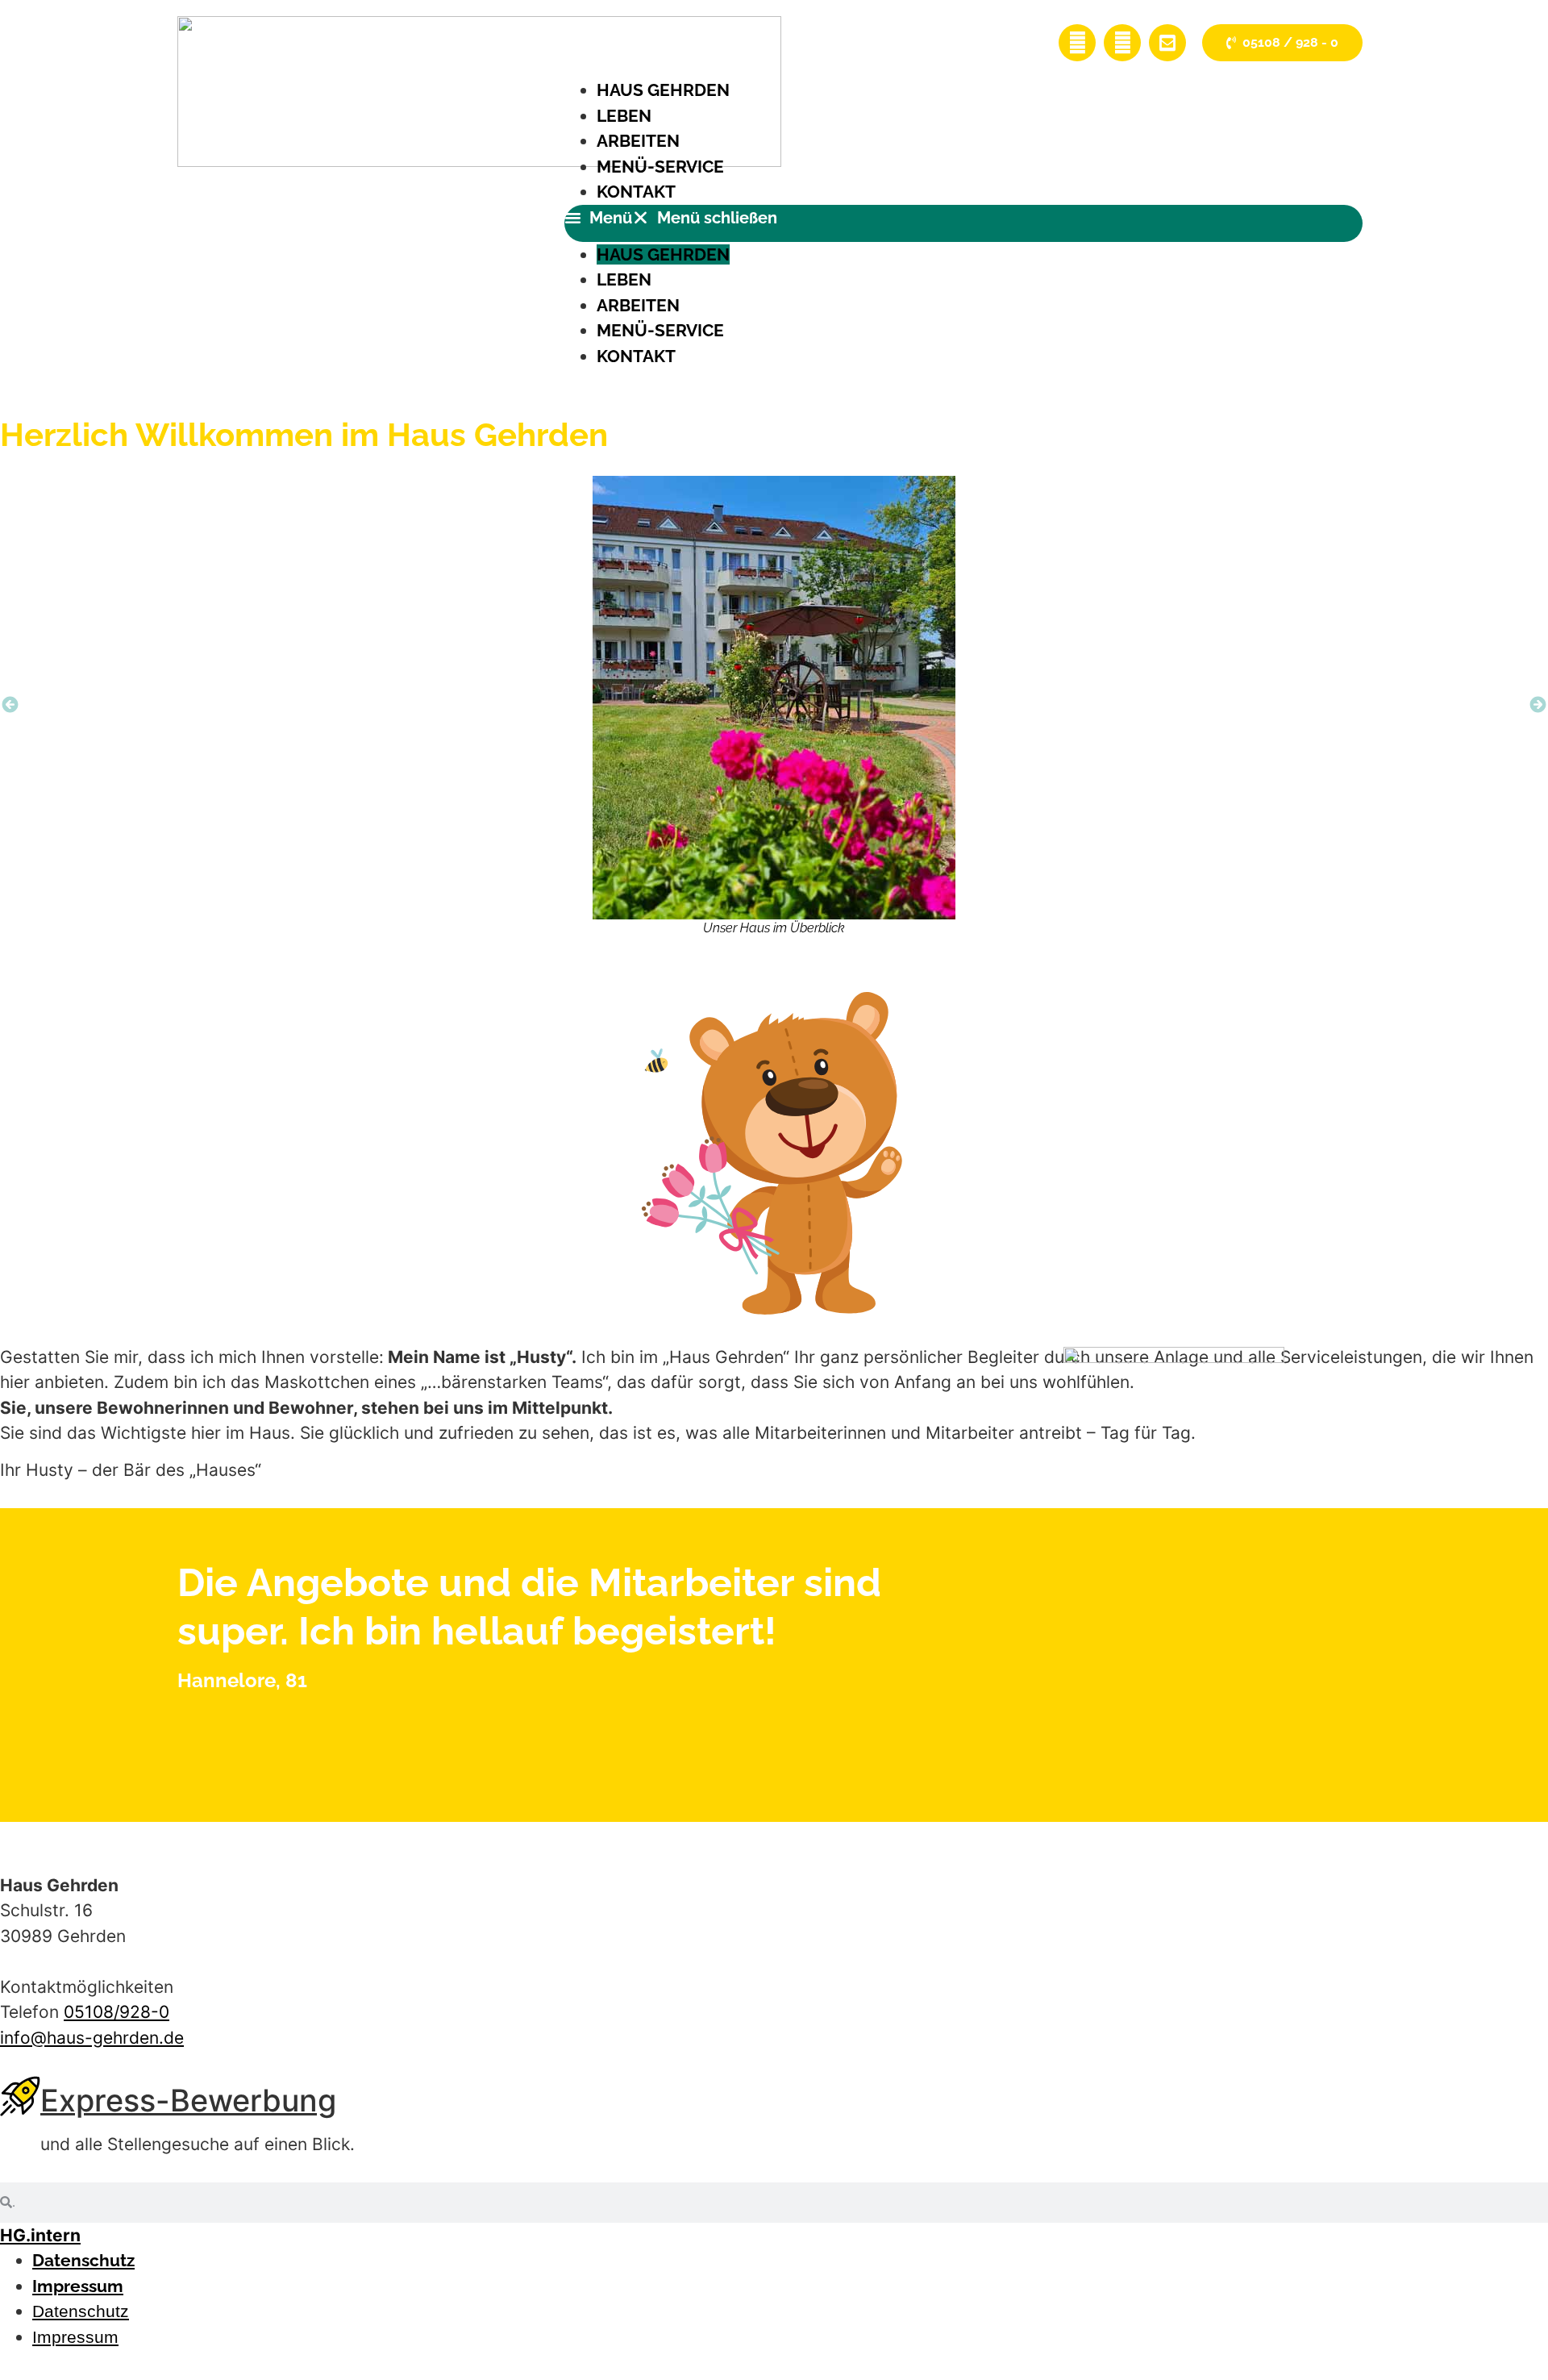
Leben (624, 116)
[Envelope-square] (1167, 43)
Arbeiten (638, 141)
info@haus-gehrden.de (92, 2038)
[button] (963, 223)
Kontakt (636, 192)
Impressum (78, 2286)
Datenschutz (83, 2260)
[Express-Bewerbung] (20, 2096)
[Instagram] (1122, 43)
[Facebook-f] (1077, 43)
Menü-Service (660, 167)
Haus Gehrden (663, 90)
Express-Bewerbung (188, 2100)
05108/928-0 (117, 2012)
